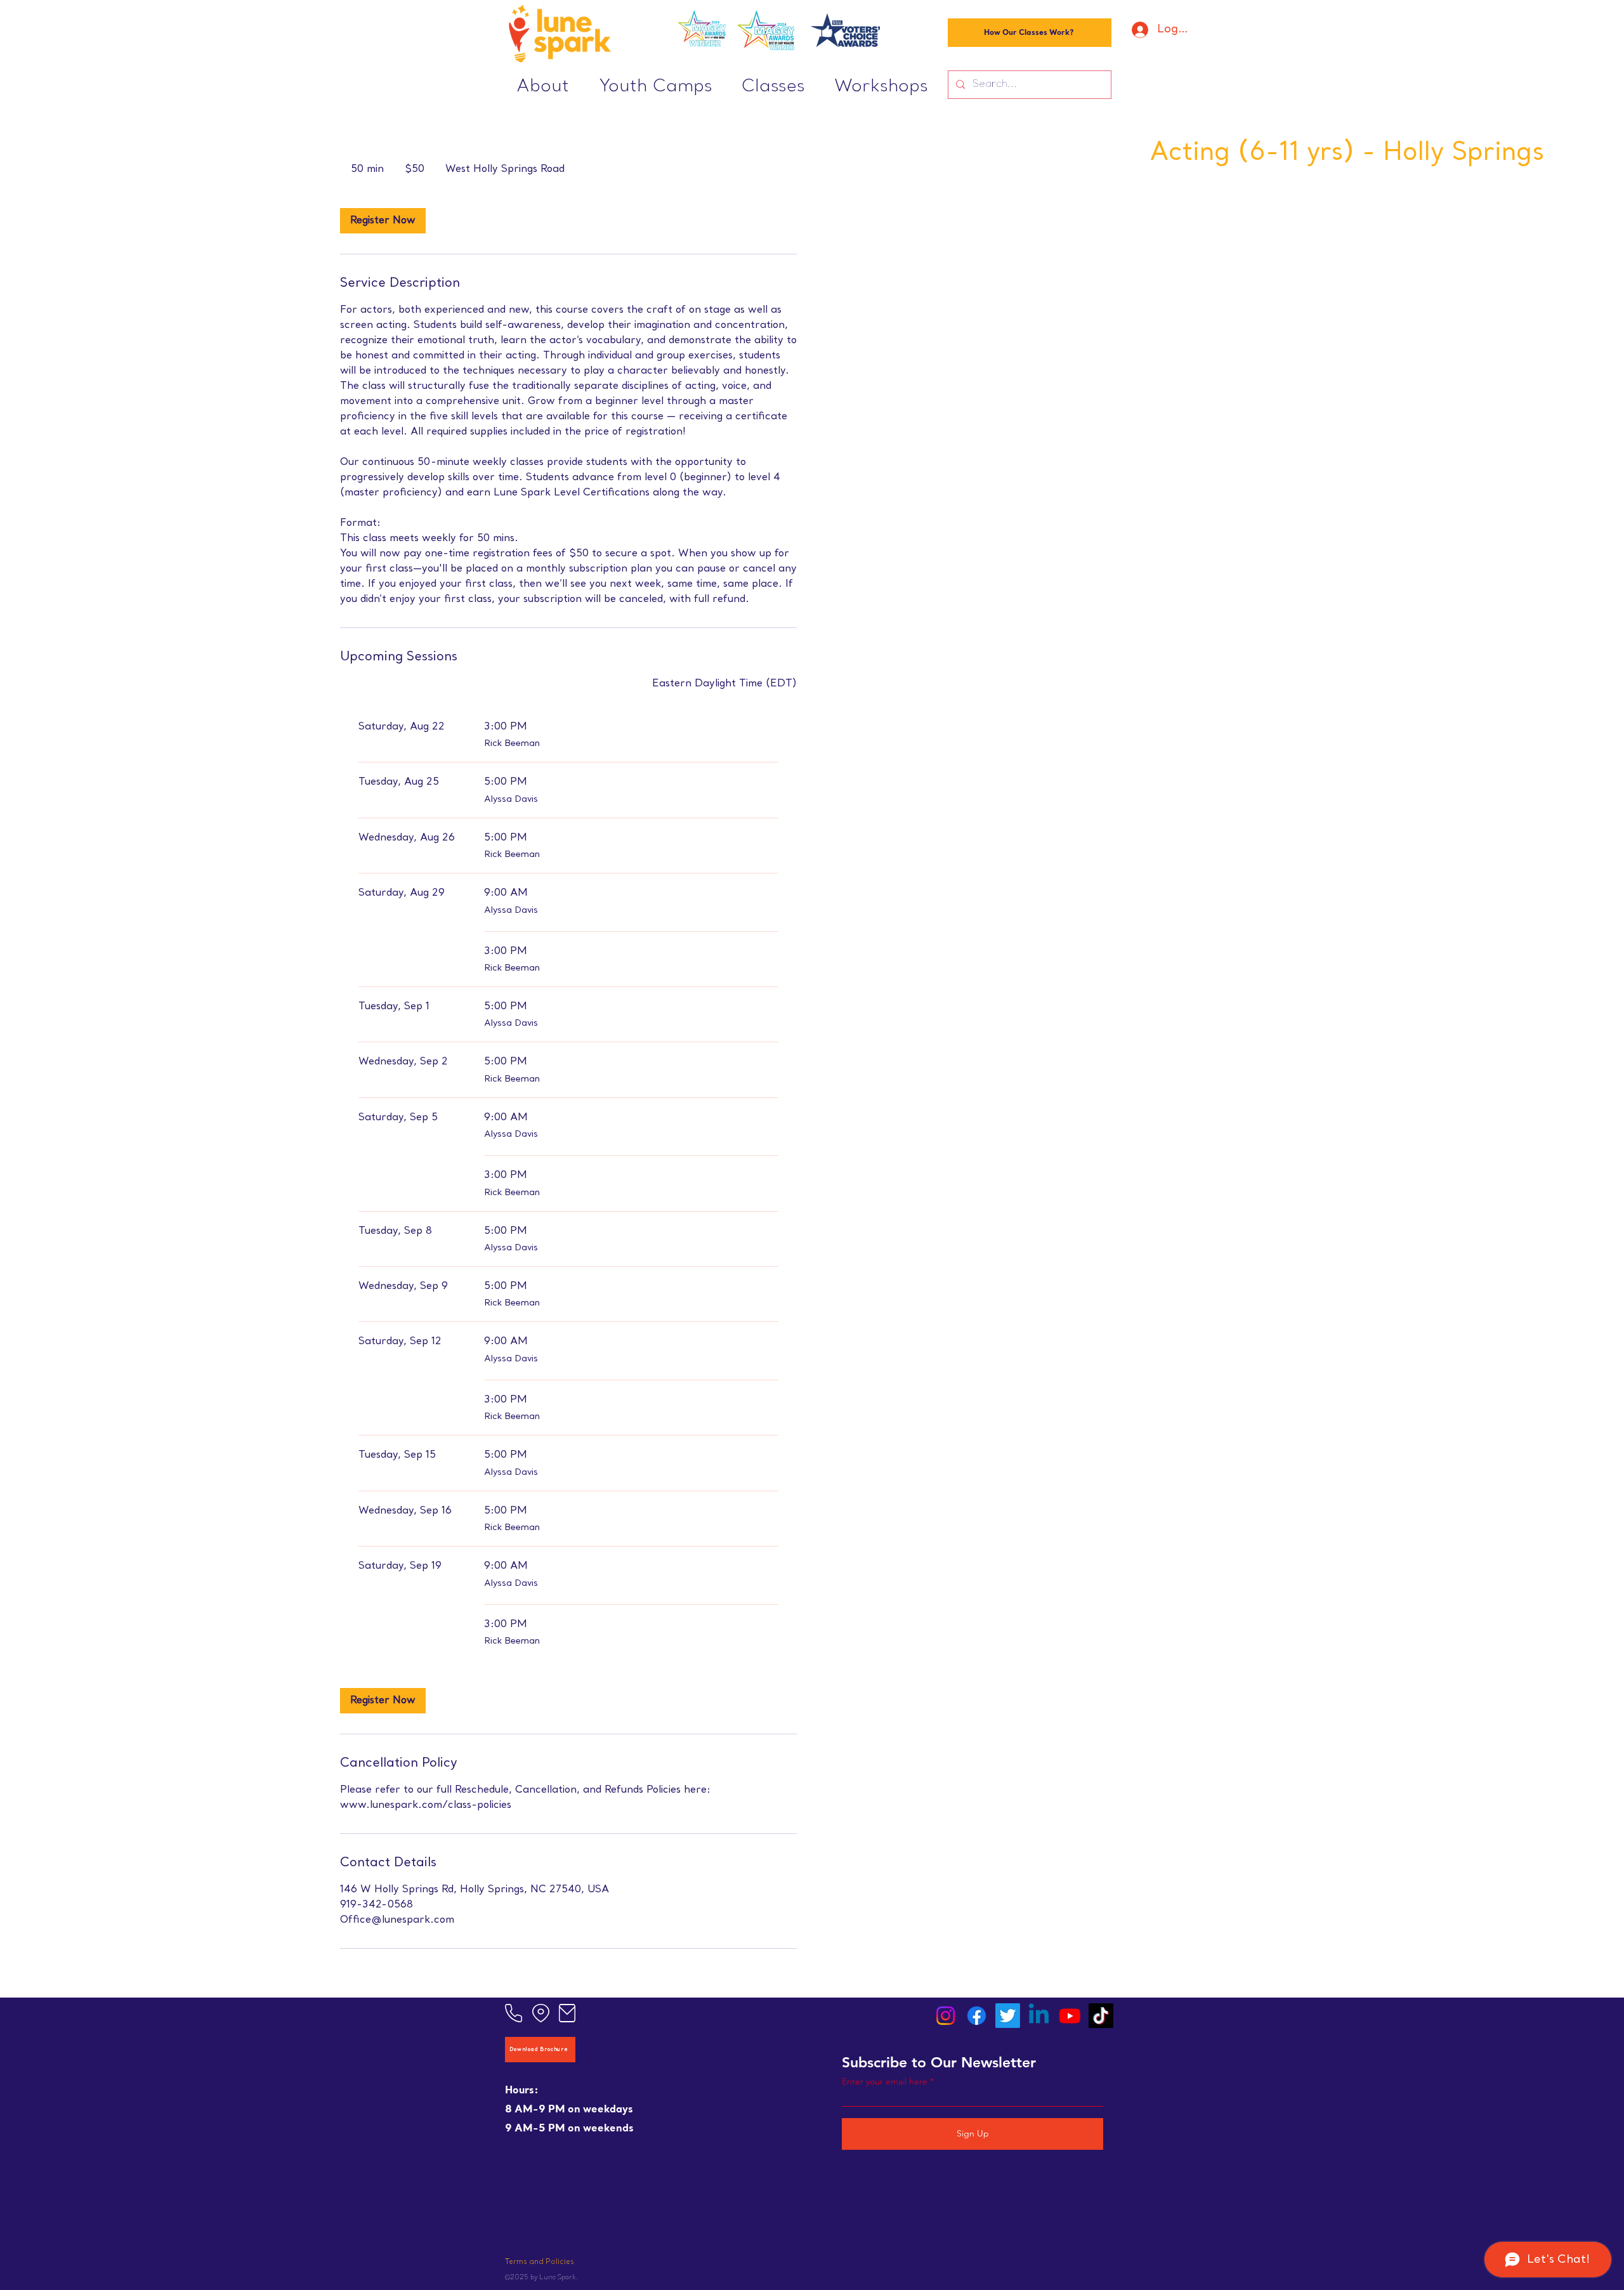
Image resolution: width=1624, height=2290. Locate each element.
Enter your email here (885, 2081)
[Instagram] (946, 2016)
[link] (383, 221)
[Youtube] (1070, 2016)
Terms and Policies (540, 2262)
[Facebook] (977, 2016)
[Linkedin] (1039, 2016)
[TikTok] (1101, 2016)
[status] (724, 684)
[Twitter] (1008, 2016)
